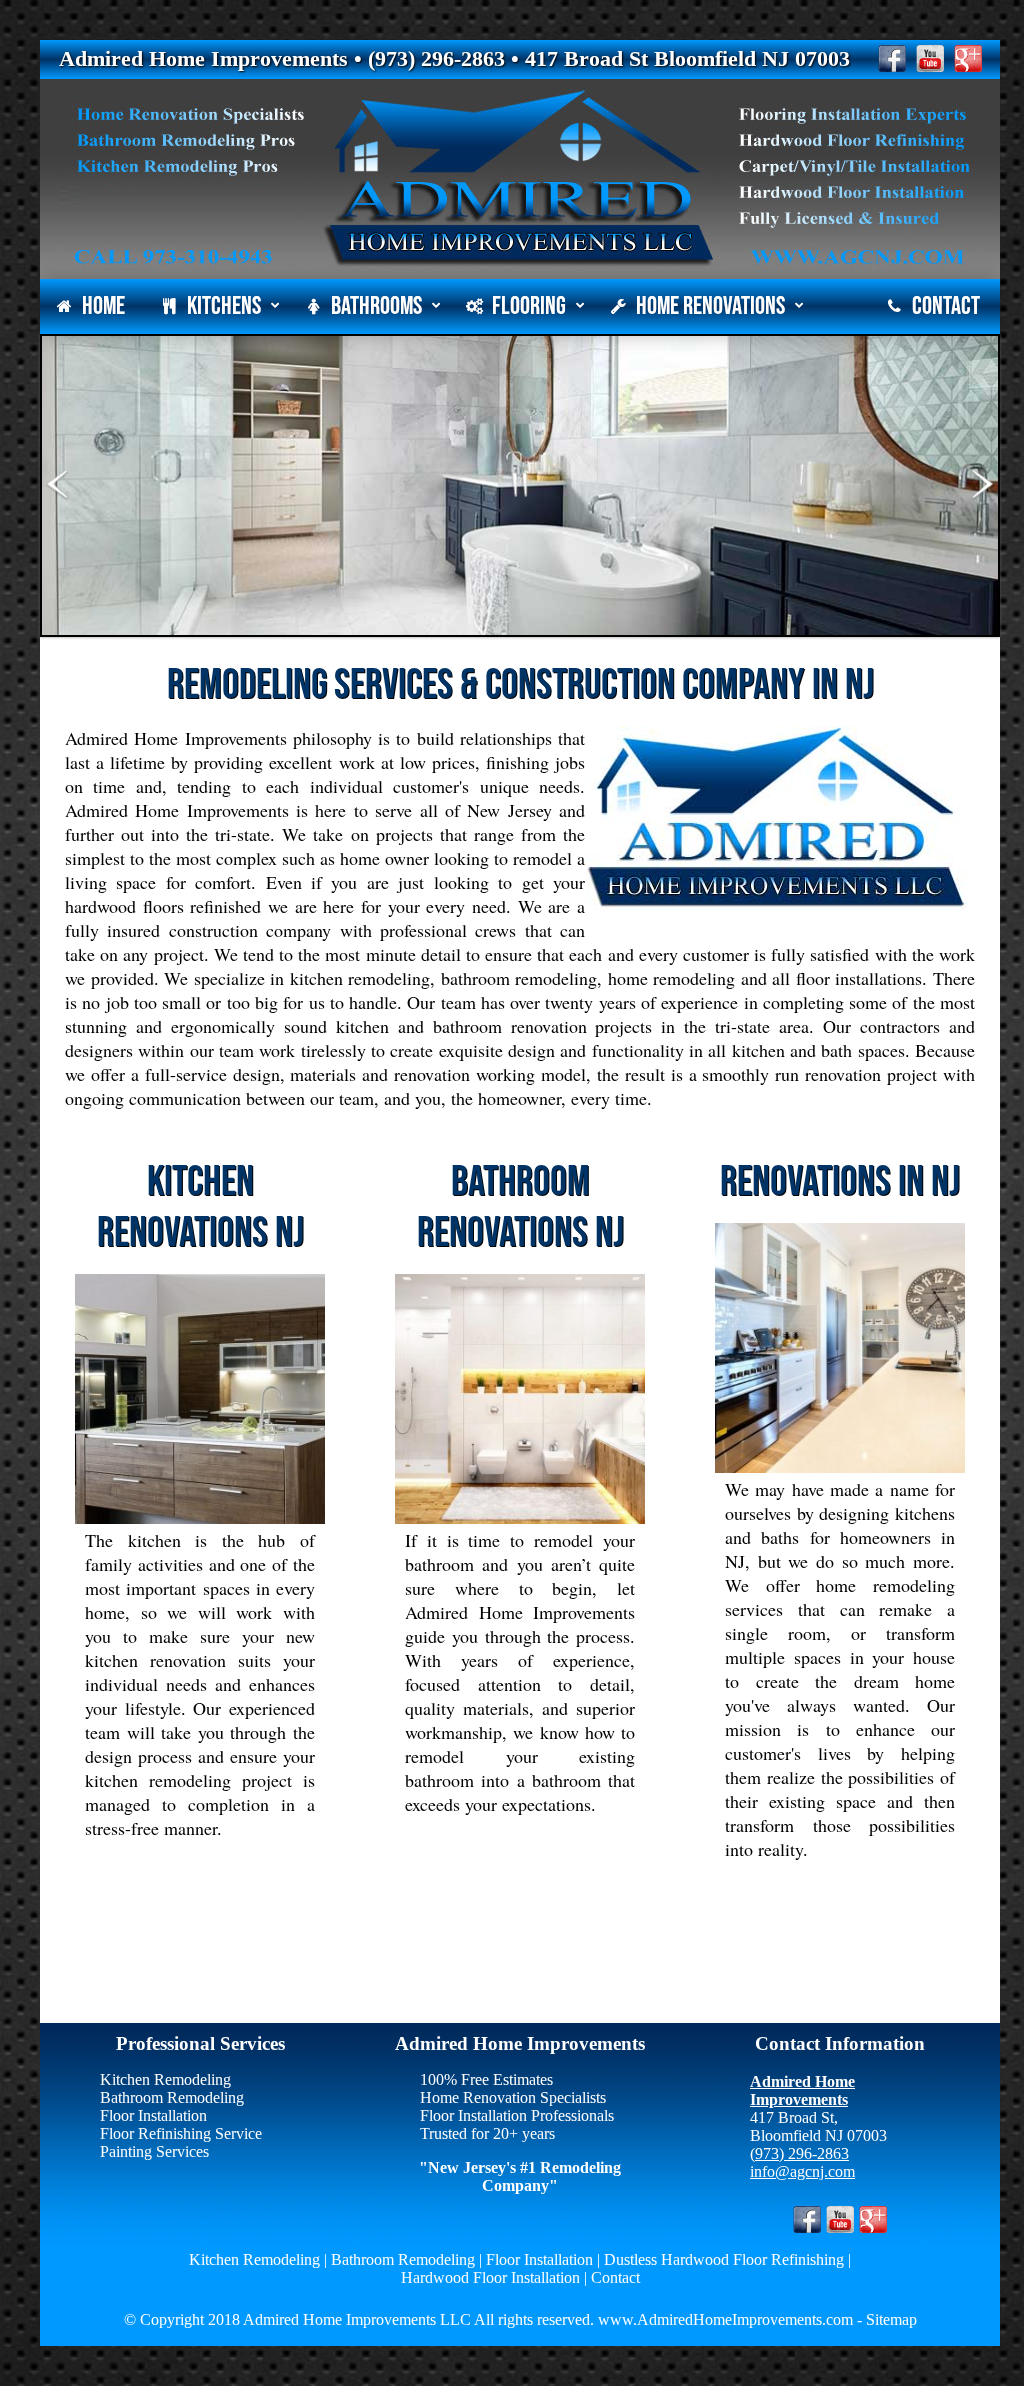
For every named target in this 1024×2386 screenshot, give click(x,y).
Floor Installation (153, 2115)
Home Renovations (710, 306)
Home (103, 306)
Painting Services (154, 2151)
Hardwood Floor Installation (490, 2277)
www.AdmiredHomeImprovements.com (723, 2319)
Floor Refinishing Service (181, 2133)
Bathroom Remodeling (172, 2097)
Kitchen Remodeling (165, 2079)
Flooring (529, 306)
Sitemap (891, 2319)
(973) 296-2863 (799, 2153)
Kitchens (224, 306)
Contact (946, 306)
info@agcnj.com (802, 2171)
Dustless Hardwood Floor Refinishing (724, 2259)
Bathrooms (376, 306)
